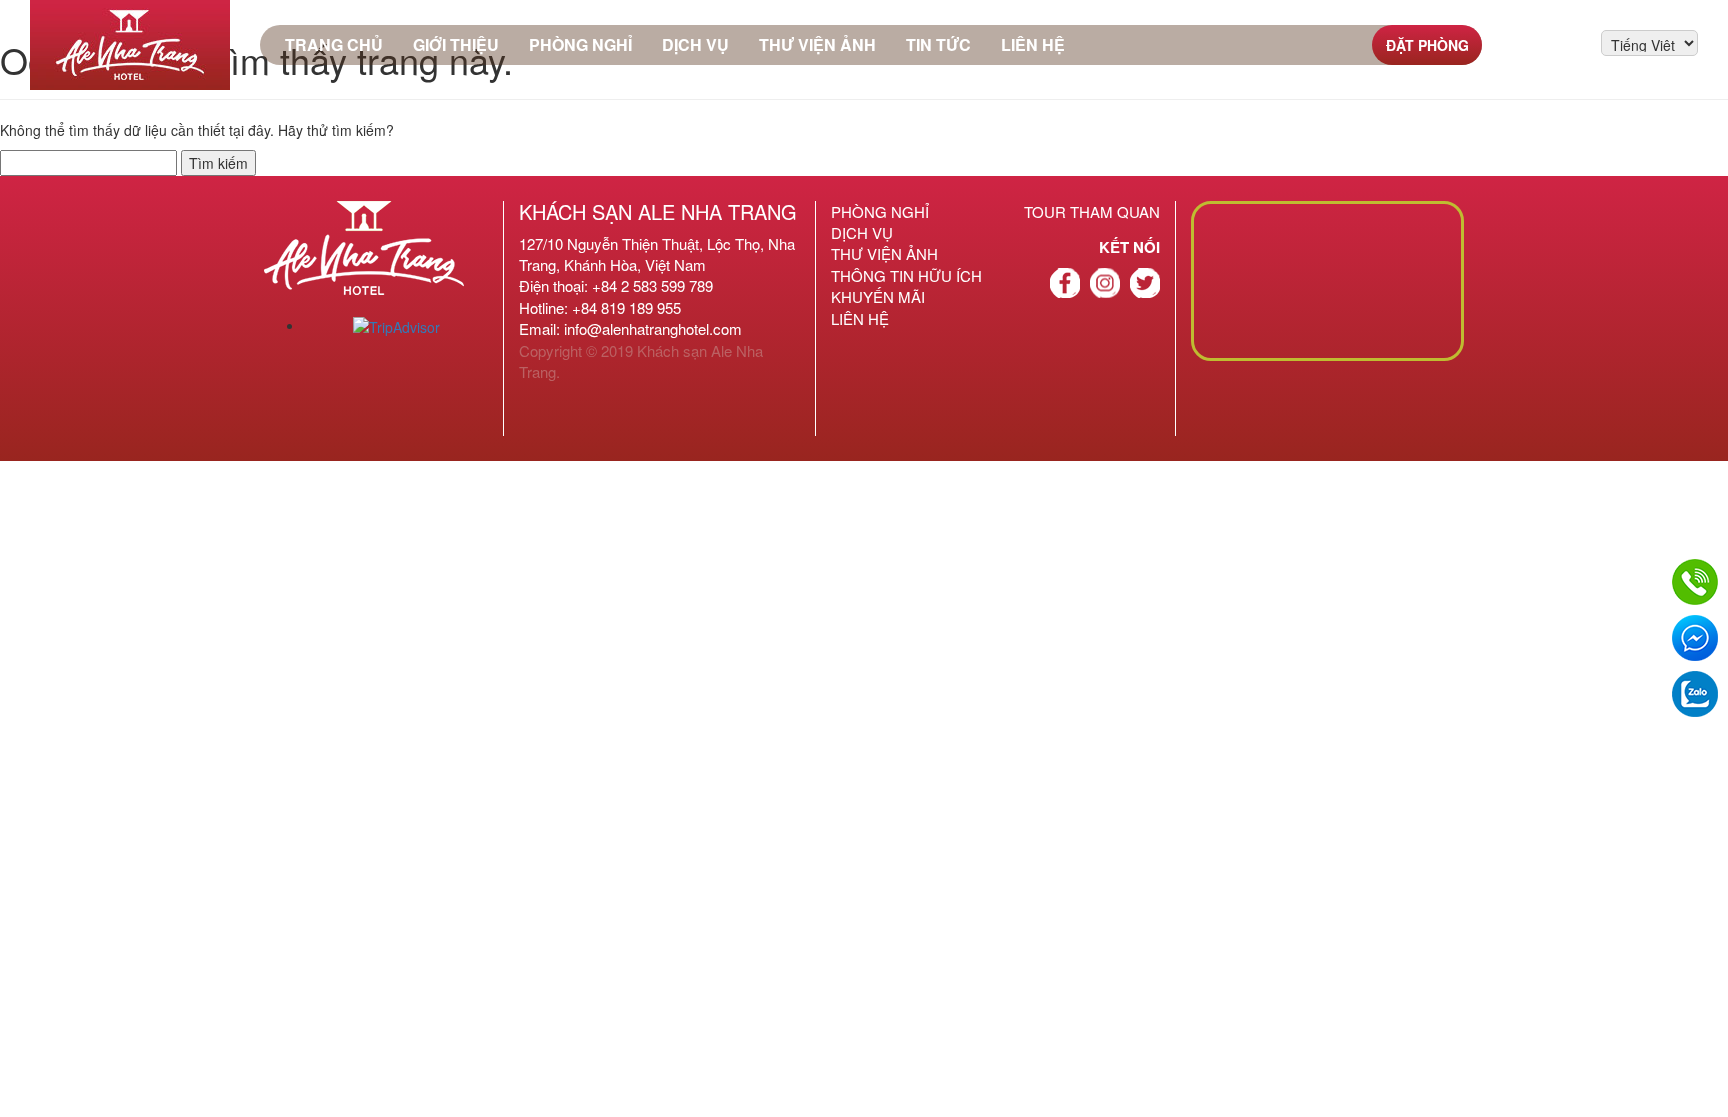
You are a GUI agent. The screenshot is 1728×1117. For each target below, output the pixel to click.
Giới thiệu (456, 44)
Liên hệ (1033, 44)
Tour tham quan (1092, 211)
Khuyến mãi (878, 296)
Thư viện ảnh (817, 44)
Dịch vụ (695, 44)
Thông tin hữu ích (906, 275)
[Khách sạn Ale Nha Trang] (130, 45)
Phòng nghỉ (580, 44)
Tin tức (938, 44)
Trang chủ (334, 44)
